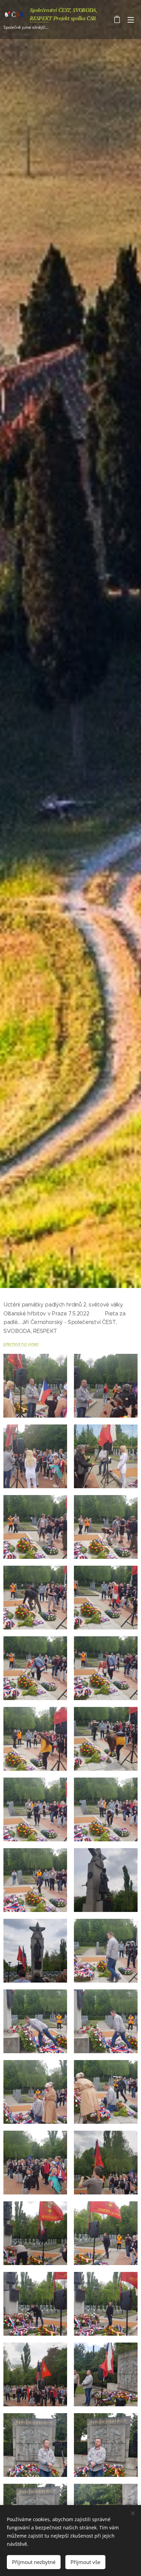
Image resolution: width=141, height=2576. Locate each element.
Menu (131, 20)
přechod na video (21, 1344)
